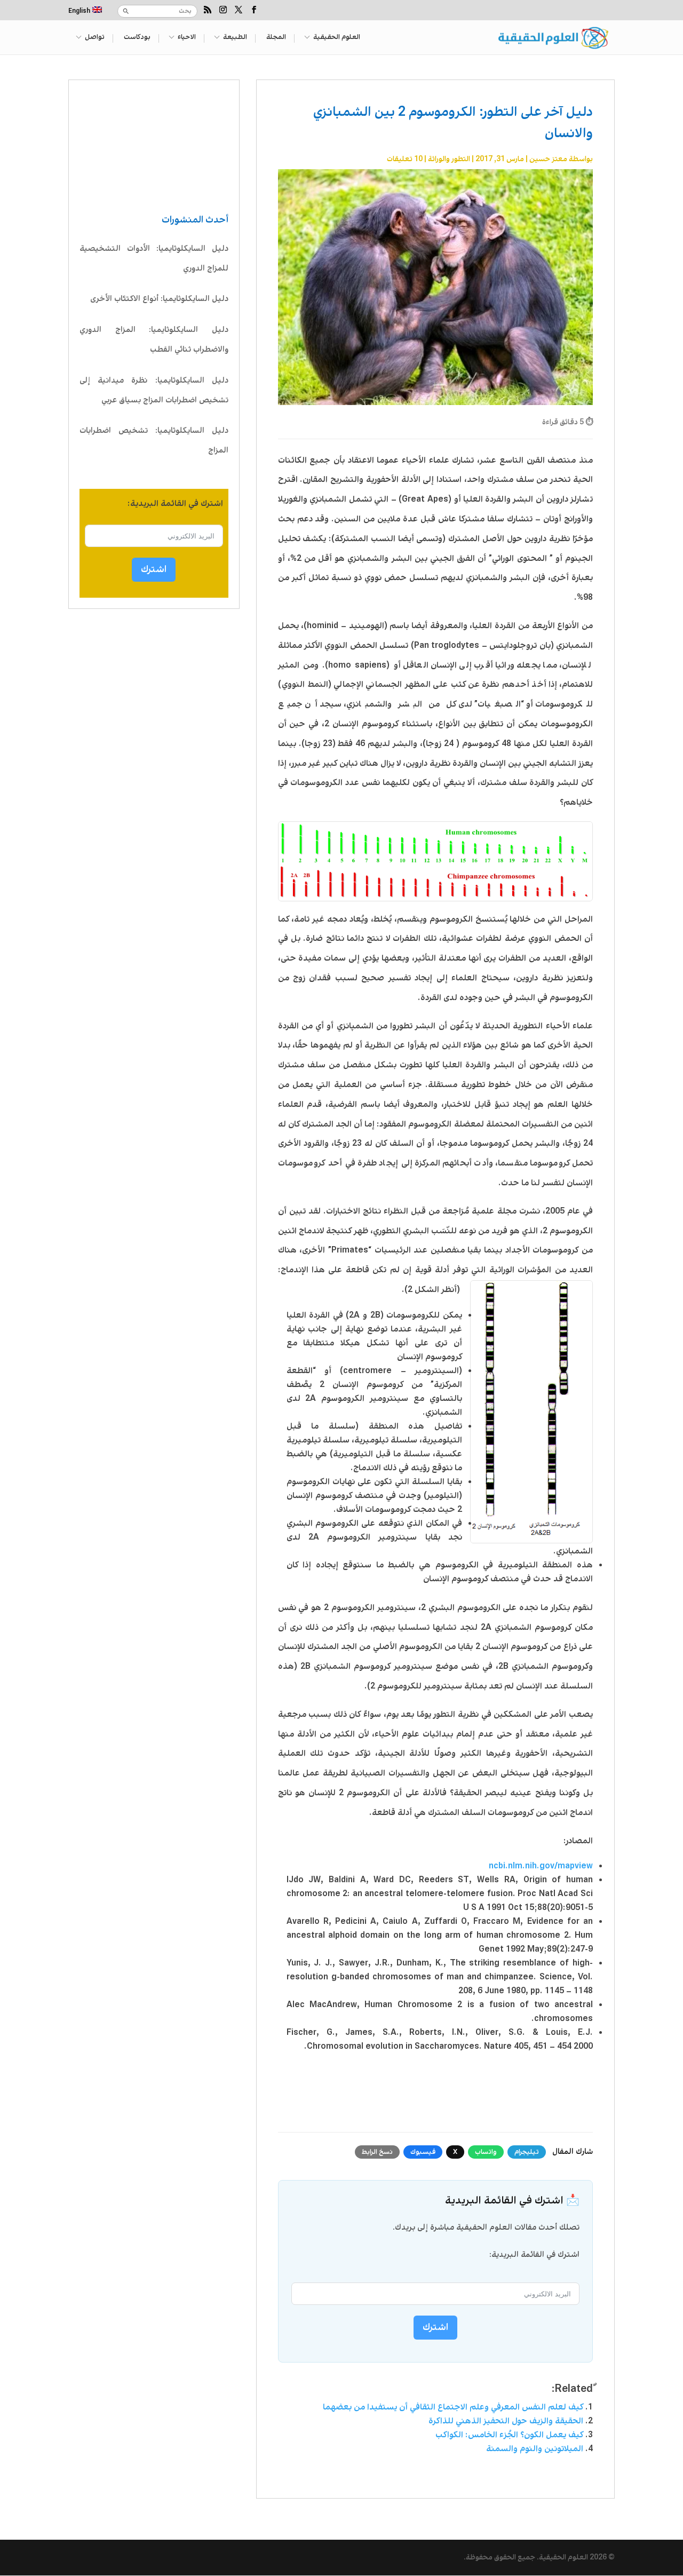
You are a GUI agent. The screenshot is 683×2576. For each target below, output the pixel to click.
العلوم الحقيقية (337, 38)
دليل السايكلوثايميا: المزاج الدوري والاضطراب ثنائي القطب (154, 340)
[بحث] (126, 11)
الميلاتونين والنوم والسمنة (535, 2449)
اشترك (154, 569)
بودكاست (137, 38)
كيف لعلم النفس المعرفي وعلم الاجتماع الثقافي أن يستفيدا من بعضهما (453, 2407)
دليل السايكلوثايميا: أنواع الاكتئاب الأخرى (159, 299)
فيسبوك (423, 2152)
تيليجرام (527, 2152)
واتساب (486, 2152)
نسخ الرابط (377, 2152)
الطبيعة (235, 38)
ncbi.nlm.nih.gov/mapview (541, 1866)
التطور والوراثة (449, 159)
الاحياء (187, 38)
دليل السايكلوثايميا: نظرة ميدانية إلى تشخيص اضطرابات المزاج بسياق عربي (154, 390)
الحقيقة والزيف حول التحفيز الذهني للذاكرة (506, 2421)
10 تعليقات (405, 159)
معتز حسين (548, 159)
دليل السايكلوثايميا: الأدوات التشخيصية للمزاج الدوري (154, 259)
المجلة (276, 38)
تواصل (95, 38)
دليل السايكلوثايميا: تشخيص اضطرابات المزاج (154, 441)
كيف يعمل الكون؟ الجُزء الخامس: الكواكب (509, 2435)
